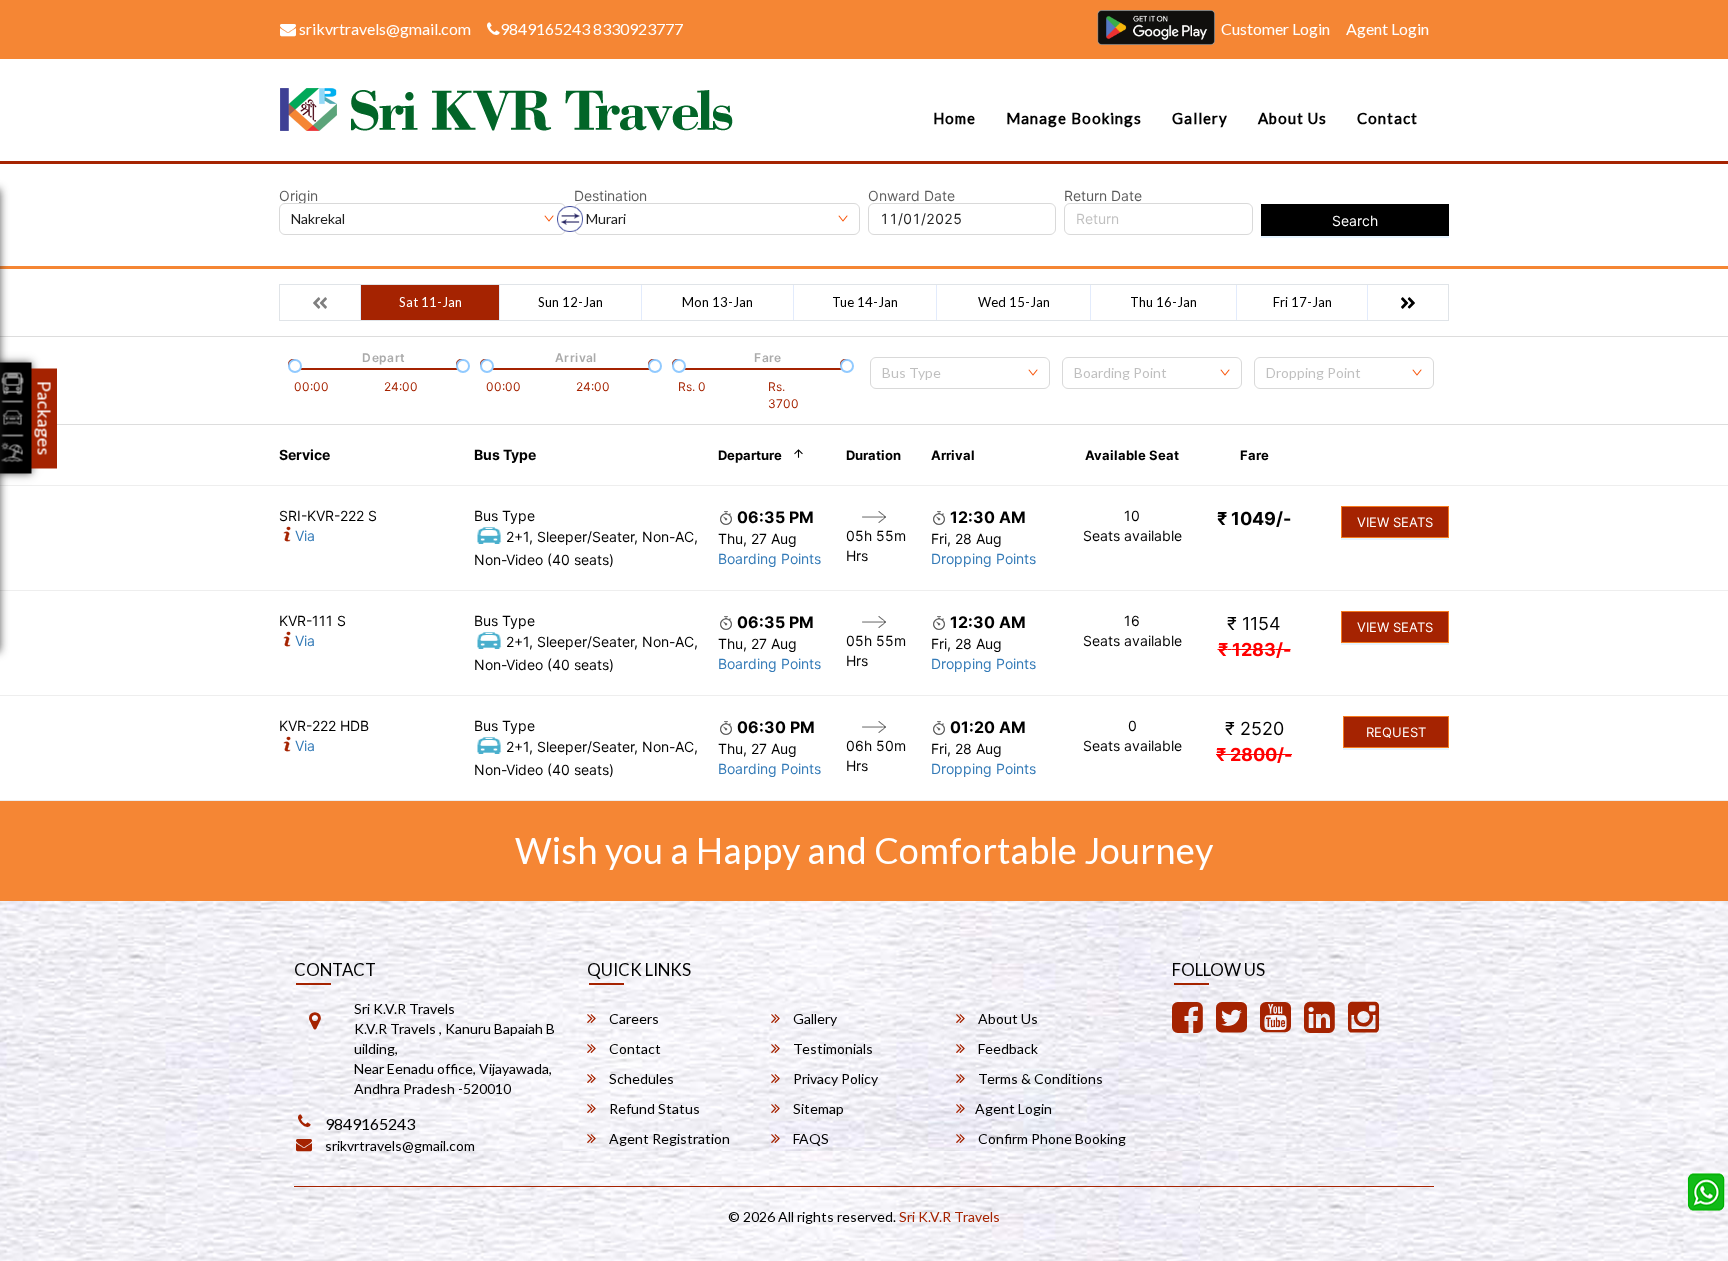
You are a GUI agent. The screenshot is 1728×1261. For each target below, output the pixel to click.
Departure (750, 455)
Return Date (1103, 196)
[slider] (293, 364)
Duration (873, 455)
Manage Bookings (1074, 118)
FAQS (809, 1138)
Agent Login (1387, 28)
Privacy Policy (834, 1078)
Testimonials (831, 1048)
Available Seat (1132, 455)
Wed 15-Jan (1014, 302)
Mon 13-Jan (717, 302)
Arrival (953, 455)
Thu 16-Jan (1163, 302)
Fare (1254, 455)
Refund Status (653, 1108)
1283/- (1254, 649)
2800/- (1254, 754)
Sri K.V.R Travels (949, 1216)
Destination (610, 196)
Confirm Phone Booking (1050, 1138)
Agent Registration (668, 1138)
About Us (1292, 118)
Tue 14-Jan (865, 302)
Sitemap (817, 1108)
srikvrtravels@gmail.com (383, 28)
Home (954, 118)
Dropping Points (983, 558)
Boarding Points (769, 558)
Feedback (1006, 1048)
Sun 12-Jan (570, 302)
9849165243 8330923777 (591, 28)
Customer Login (1275, 28)
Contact (1387, 118)
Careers (632, 1018)
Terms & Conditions (1039, 1078)
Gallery (1200, 118)
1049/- (1254, 518)
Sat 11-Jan (430, 302)
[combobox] (960, 373)
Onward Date (911, 196)
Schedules (640, 1078)
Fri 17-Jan (1302, 302)
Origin (298, 196)
